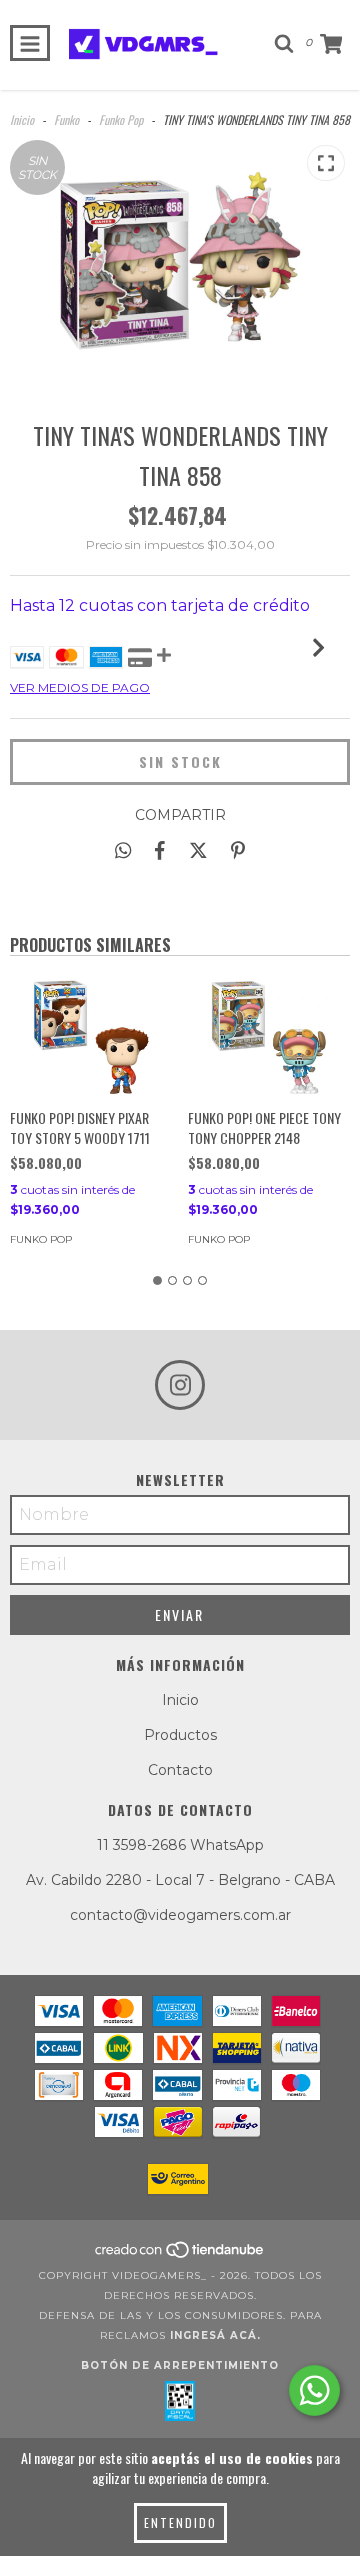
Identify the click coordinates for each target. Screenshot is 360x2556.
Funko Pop (121, 119)
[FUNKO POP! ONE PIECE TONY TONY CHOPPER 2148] (269, 1037)
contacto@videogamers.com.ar (180, 1915)
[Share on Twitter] (198, 850)
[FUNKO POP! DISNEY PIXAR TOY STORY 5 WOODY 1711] (91, 1037)
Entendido (180, 2522)
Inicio (22, 119)
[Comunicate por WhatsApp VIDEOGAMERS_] (314, 2390)
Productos (180, 1735)
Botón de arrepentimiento (180, 2365)
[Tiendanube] (180, 2255)
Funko (66, 119)
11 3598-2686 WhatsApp (180, 1845)
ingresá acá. (215, 2335)
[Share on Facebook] (160, 850)
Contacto (180, 1770)
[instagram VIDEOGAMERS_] (180, 1385)
